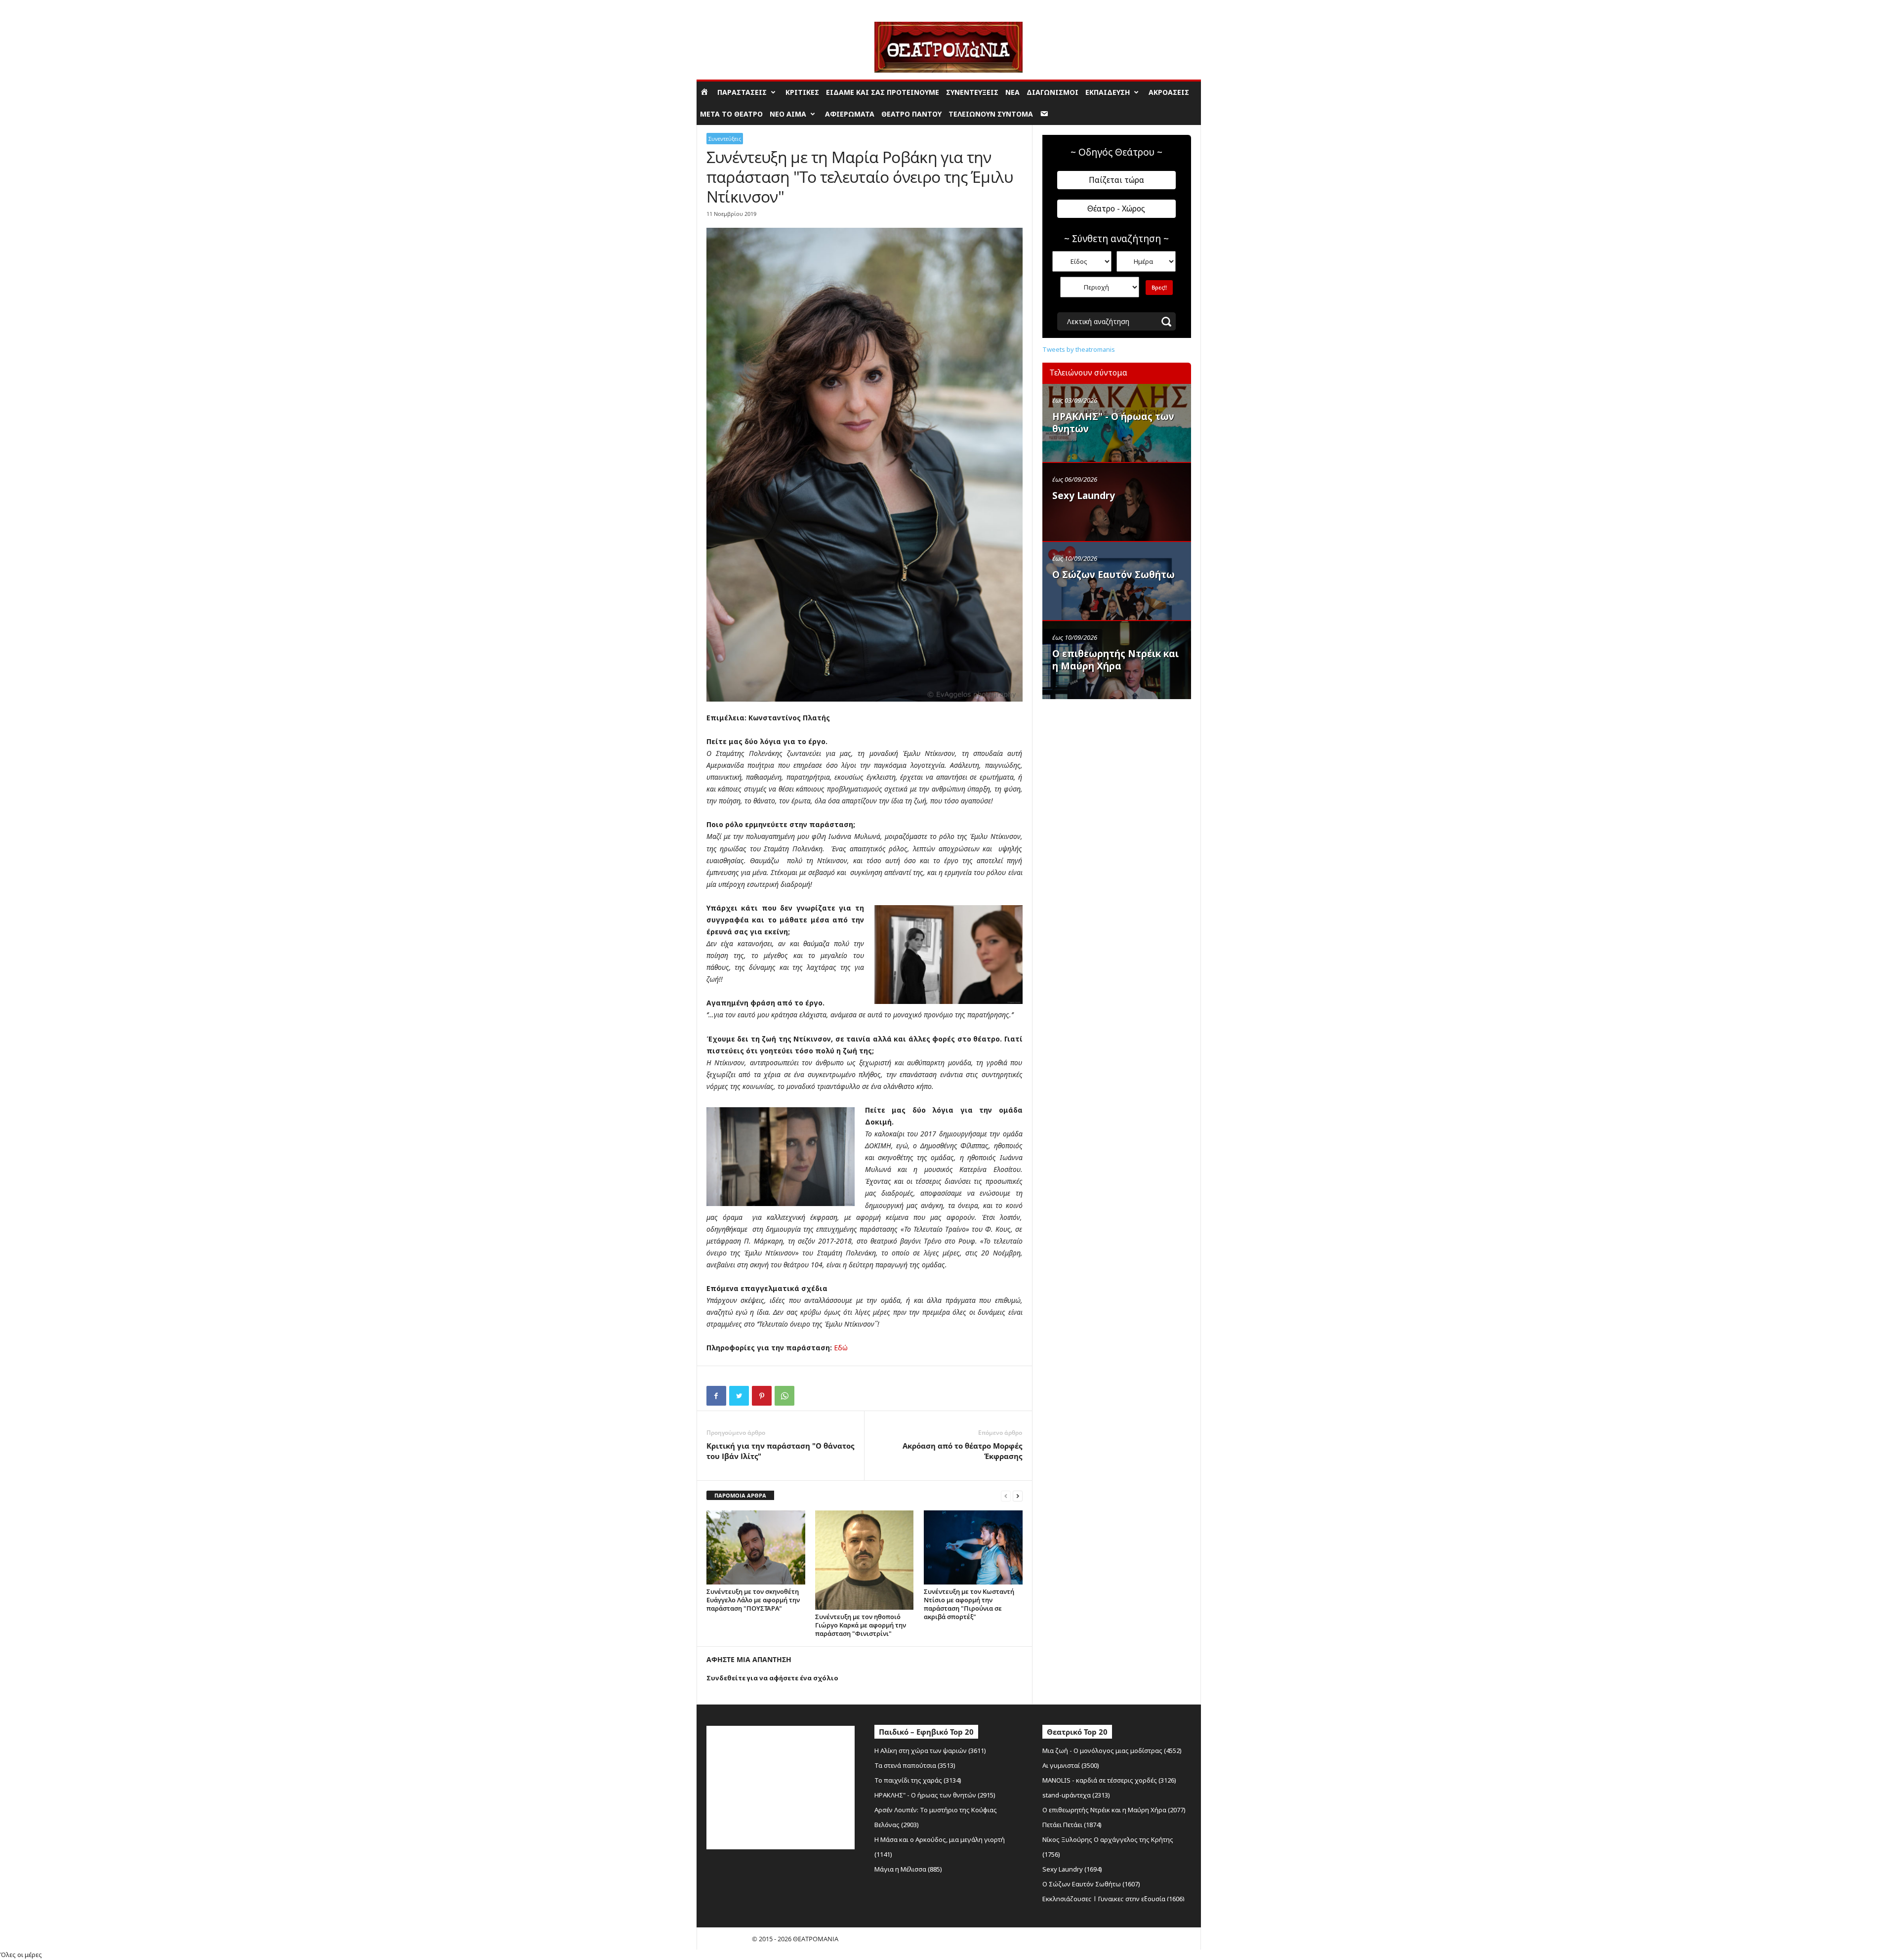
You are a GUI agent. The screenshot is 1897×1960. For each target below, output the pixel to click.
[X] (739, 1396)
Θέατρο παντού (911, 114)
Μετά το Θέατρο (731, 114)
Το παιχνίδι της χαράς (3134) (918, 1780)
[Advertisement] (1116, 767)
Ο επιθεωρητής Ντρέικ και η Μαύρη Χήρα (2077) (1114, 1810)
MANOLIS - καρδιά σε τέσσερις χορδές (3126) (1109, 1780)
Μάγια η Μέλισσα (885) (908, 1869)
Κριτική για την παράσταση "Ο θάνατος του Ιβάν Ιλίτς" (780, 1451)
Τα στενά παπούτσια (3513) (915, 1765)
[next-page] (1018, 1496)
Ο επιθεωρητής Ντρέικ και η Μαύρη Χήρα (1115, 660)
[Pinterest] (762, 1396)
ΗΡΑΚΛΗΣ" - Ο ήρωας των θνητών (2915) (935, 1795)
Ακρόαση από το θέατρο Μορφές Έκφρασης (962, 1451)
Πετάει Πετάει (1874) (1072, 1825)
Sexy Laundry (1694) (1072, 1869)
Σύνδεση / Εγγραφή (724, 7)
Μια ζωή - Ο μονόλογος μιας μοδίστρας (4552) (1112, 1751)
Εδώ (841, 1348)
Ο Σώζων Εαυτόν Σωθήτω (1113, 575)
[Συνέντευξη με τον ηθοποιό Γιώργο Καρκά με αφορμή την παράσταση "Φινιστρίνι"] (865, 1560)
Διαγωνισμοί (1052, 92)
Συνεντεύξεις (972, 92)
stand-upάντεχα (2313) (1076, 1795)
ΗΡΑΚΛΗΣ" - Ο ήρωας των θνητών (1113, 423)
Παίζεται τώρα (1116, 180)
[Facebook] (716, 1396)
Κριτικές (802, 92)
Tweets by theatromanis (1079, 349)
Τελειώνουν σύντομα (991, 114)
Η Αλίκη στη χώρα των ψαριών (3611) (930, 1751)
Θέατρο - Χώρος (1116, 209)
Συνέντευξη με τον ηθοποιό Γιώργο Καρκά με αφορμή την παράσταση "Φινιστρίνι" (861, 1625)
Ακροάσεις (1169, 92)
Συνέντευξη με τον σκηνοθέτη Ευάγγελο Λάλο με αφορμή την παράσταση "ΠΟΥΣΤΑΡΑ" (753, 1600)
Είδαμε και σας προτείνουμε (883, 92)
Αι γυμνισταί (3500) (1071, 1765)
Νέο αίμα (788, 114)
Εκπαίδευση (1108, 92)
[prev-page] (1006, 1496)
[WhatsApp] (784, 1396)
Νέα (1012, 92)
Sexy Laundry (1084, 496)
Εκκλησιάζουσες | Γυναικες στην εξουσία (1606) (1113, 1899)
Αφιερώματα (850, 114)
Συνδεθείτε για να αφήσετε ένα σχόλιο (772, 1678)
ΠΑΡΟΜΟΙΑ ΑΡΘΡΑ (740, 1495)
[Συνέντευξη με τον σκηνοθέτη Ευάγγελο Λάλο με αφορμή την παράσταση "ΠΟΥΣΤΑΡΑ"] (756, 1547)
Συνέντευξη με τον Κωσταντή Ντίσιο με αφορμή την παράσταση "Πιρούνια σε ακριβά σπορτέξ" (969, 1604)
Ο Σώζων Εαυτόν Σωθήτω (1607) (1091, 1884)
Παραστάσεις (742, 92)
